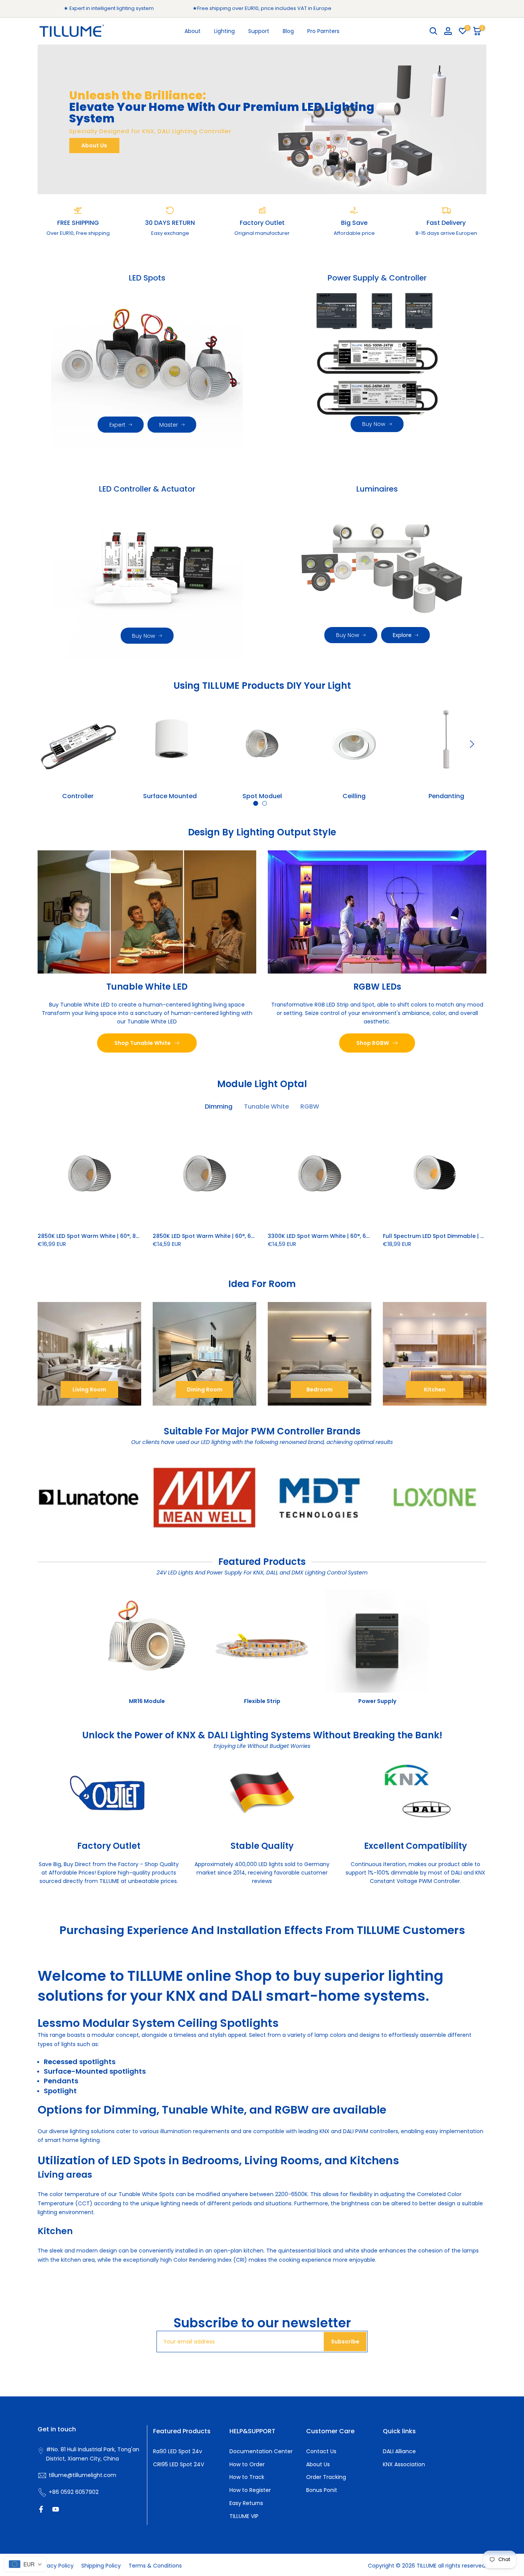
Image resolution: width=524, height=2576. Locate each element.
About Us (94, 145)
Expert (117, 425)
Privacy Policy (56, 2566)
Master (169, 425)
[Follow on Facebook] (41, 2509)
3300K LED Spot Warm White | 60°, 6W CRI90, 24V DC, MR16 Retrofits (361, 1236)
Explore (402, 635)
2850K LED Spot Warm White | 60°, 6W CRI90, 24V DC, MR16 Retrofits (246, 1236)
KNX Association (404, 2464)
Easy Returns (246, 2503)
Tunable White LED (147, 986)
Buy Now (374, 424)
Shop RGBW (373, 1043)
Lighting (224, 31)
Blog (288, 31)
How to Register (250, 2490)
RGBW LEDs (377, 986)
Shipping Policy (101, 2566)
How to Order (247, 2464)
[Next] (471, 744)
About (193, 31)
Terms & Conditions (155, 2566)
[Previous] (53, 744)
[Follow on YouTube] (56, 2509)
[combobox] (25, 2564)
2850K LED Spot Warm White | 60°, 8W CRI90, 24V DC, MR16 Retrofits (131, 1236)
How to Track (247, 2477)
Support (259, 31)
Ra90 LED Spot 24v (178, 2451)
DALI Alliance (399, 2451)
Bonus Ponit (322, 2490)
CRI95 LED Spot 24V (179, 2464)
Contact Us (321, 2451)
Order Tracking (326, 2477)
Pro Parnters (323, 31)
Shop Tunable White (143, 1043)
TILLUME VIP (244, 2516)
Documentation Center (261, 2451)
